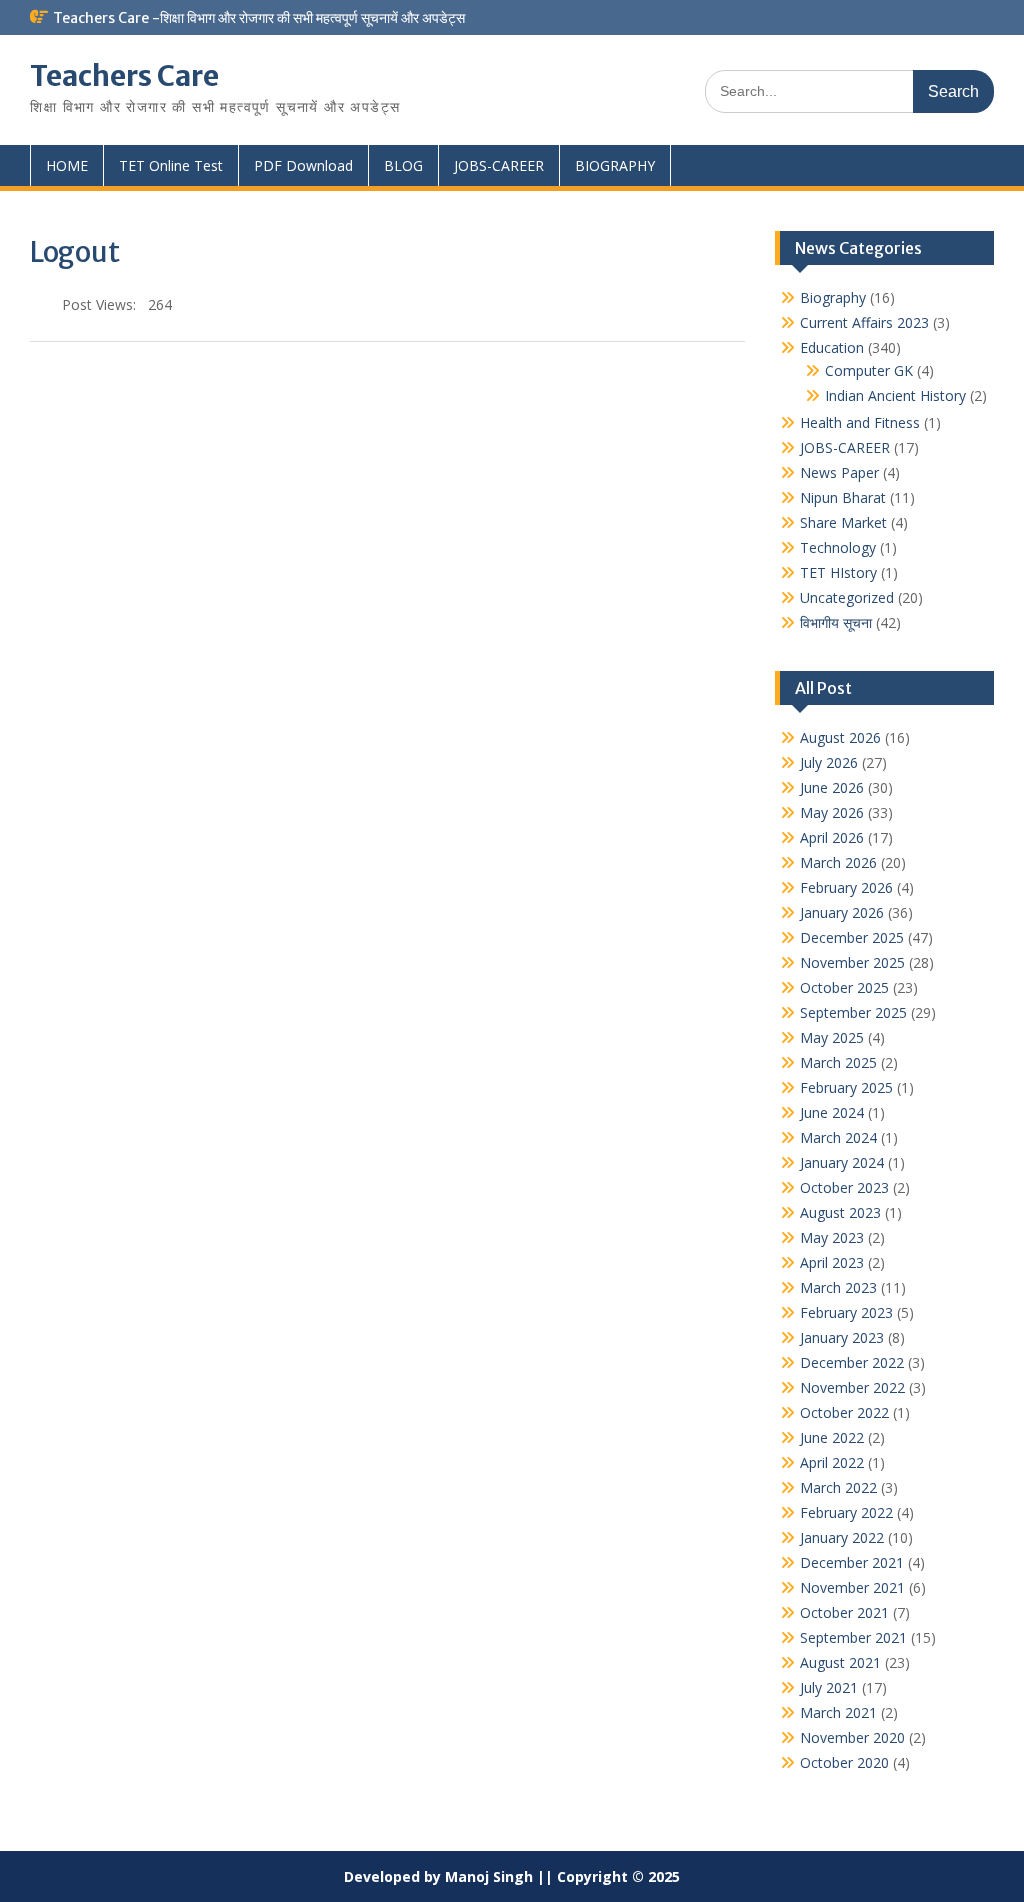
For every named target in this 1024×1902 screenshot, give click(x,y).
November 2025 (852, 962)
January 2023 (842, 1337)
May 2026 (832, 812)
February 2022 (846, 1512)
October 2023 (844, 1187)
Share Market (843, 522)
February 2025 (846, 1087)
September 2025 (853, 1012)
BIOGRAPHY (615, 165)
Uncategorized (847, 597)
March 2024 (838, 1137)
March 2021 (838, 1712)
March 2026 (838, 862)
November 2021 (852, 1587)
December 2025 (852, 937)
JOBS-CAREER (499, 165)
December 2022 (852, 1362)
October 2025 (844, 987)
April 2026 (832, 837)
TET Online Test (171, 165)
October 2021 (844, 1612)
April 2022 (832, 1462)
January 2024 (842, 1162)
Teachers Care (124, 76)
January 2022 (842, 1537)
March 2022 (838, 1487)
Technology (838, 547)
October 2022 (844, 1412)
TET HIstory (838, 572)
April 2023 (832, 1262)
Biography (833, 297)
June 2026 (832, 787)
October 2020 (844, 1762)
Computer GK (869, 370)
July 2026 (829, 762)
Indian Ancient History (895, 395)
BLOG (403, 165)
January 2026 (842, 912)
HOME (67, 165)
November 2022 (852, 1387)
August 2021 (840, 1662)
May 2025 (832, 1037)
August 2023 (840, 1212)
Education (832, 347)
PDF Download (303, 165)
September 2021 (853, 1637)
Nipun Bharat (843, 497)
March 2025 (838, 1062)
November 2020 (852, 1737)
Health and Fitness (860, 422)
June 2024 (832, 1112)
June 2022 (832, 1437)
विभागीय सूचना (836, 622)
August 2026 (840, 737)
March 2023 (838, 1287)
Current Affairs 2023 (864, 322)
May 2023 (832, 1237)
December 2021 (852, 1562)
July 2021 (829, 1687)
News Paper (839, 472)
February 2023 (846, 1312)
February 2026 (846, 887)
